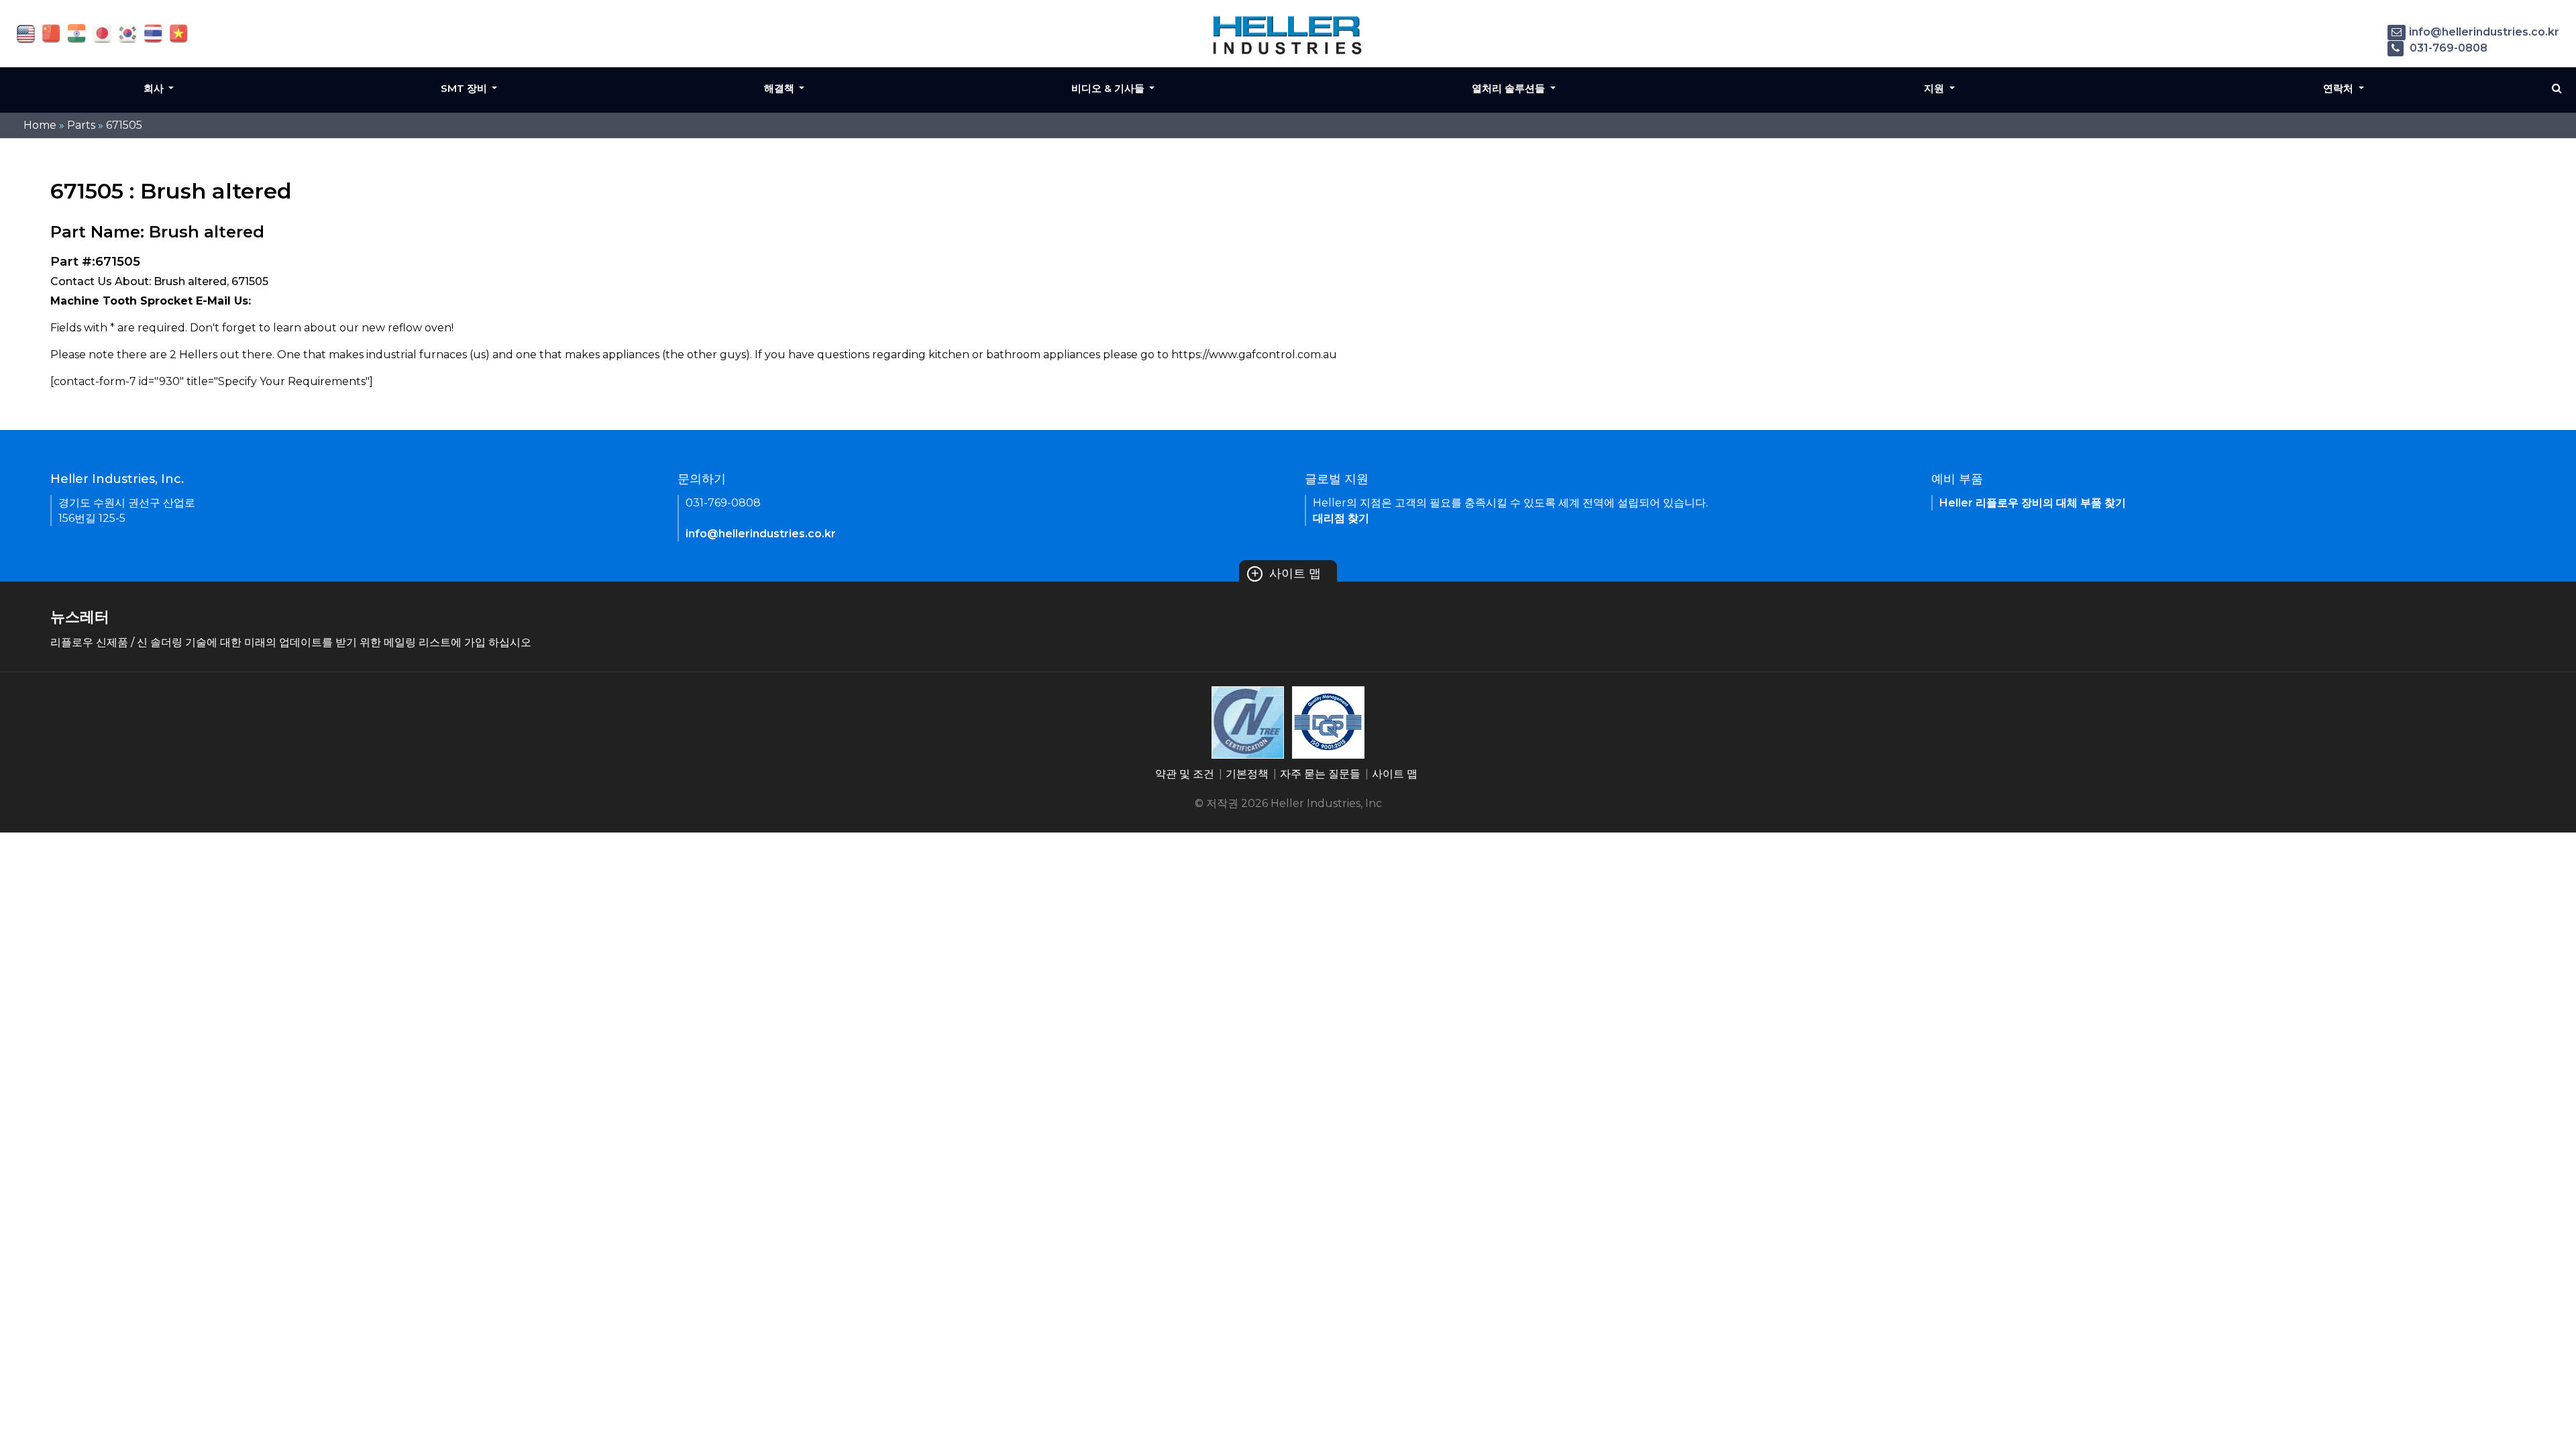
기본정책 (1247, 774)
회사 (155, 88)
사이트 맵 (1286, 574)
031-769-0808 (2447, 48)
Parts (81, 125)
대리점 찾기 (1341, 518)
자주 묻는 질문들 (1320, 774)
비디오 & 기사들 (1109, 88)
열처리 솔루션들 (1510, 88)
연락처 (2340, 88)
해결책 (781, 88)
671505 (124, 125)
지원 (1935, 88)
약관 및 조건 (1185, 774)
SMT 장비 (465, 88)
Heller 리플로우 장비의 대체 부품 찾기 (2033, 503)
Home (40, 125)
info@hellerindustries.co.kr (2484, 32)
